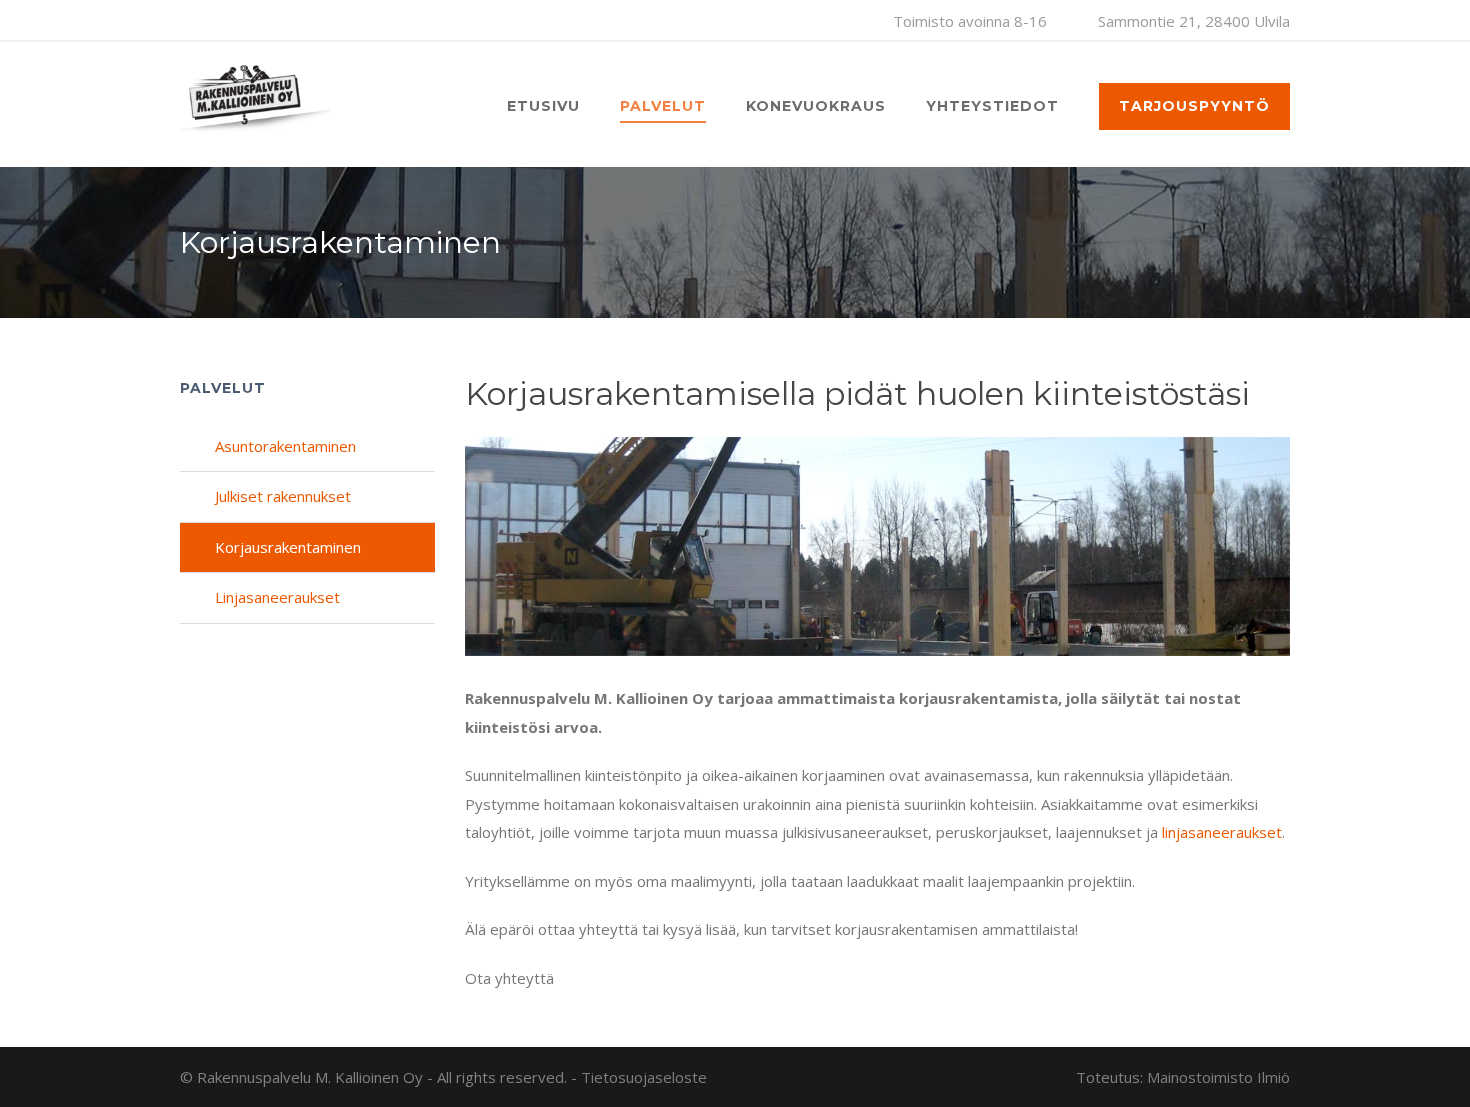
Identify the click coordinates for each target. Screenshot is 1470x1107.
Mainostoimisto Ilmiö (1218, 1077)
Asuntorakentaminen (285, 446)
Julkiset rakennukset (283, 496)
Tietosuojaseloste (644, 1077)
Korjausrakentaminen (288, 547)
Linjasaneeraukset (277, 597)
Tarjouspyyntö (1194, 106)
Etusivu (543, 106)
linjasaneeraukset (1222, 832)
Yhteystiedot (992, 106)
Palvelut (663, 106)
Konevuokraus (816, 106)
